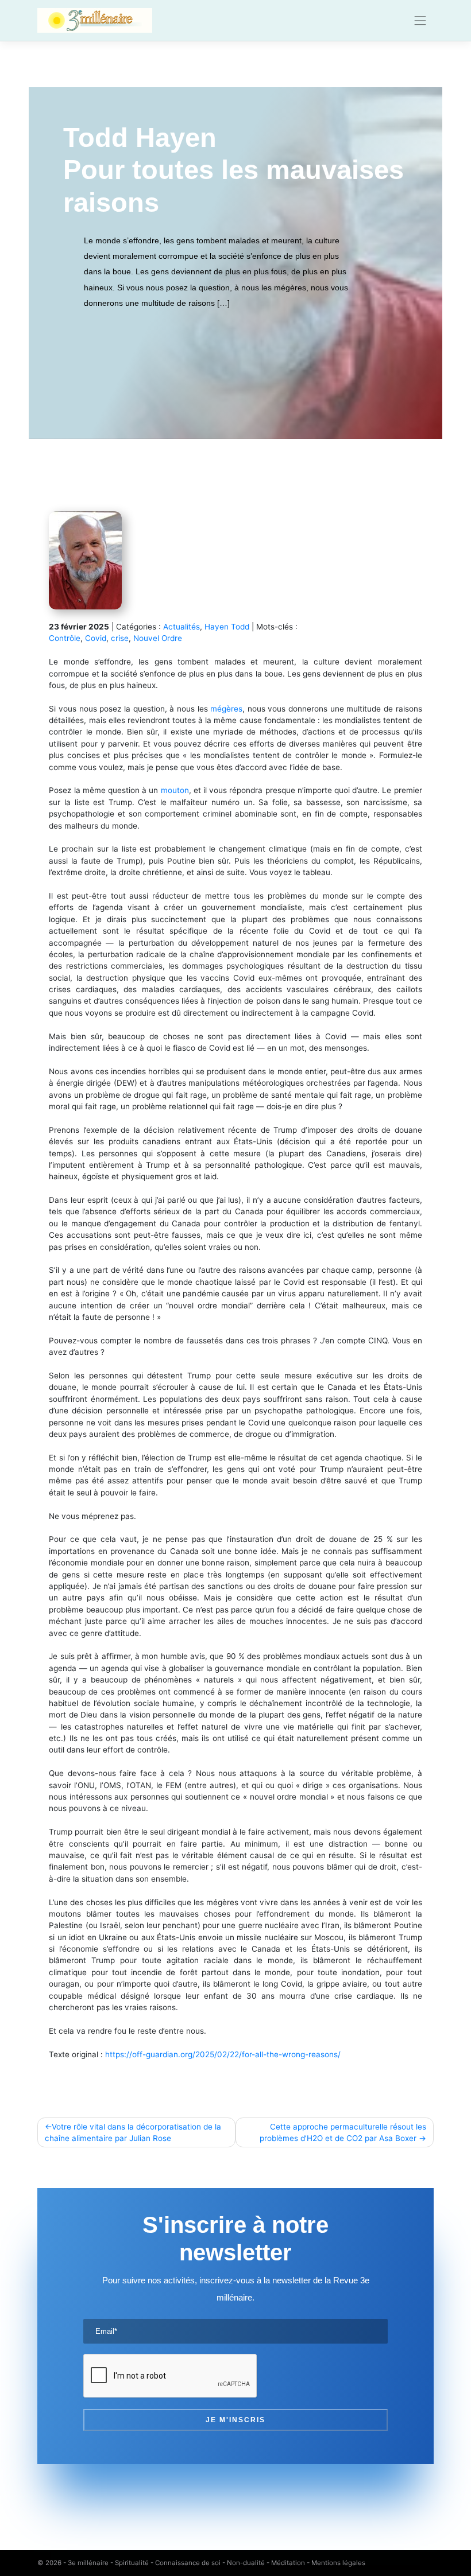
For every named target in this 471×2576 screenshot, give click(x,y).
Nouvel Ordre (158, 638)
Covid (96, 638)
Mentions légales (338, 2563)
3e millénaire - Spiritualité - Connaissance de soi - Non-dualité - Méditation (186, 2563)
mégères (226, 709)
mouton (175, 790)
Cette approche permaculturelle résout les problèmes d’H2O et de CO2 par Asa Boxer (343, 2132)
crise (120, 638)
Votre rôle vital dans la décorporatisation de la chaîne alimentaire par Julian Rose (133, 2132)
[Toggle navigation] (420, 21)
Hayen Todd (227, 627)
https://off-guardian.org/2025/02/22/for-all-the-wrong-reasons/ (223, 2054)
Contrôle (65, 638)
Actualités (182, 627)
